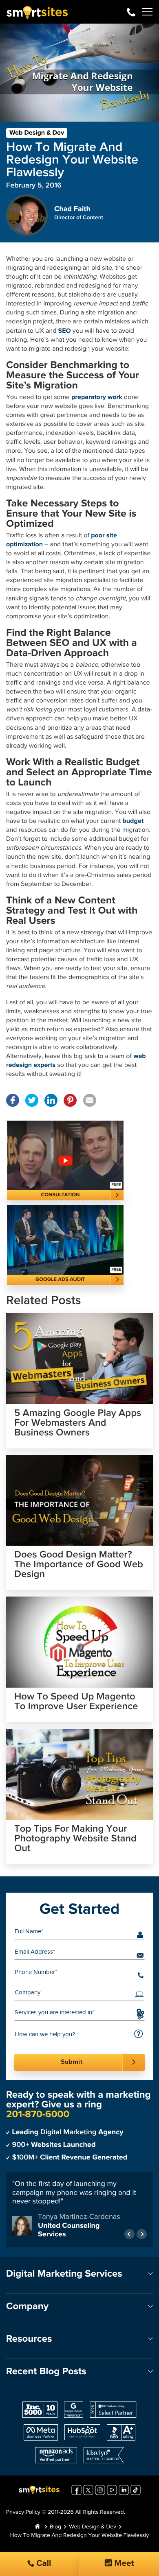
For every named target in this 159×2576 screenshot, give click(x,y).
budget (133, 821)
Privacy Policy (23, 2513)
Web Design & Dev (37, 133)
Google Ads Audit (60, 1279)
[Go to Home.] (38, 2527)
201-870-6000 (131, 12)
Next (142, 2234)
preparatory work (97, 397)
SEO (65, 331)
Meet (123, 2564)
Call (43, 2564)
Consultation (61, 1195)
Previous (129, 2234)
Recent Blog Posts (46, 2372)
